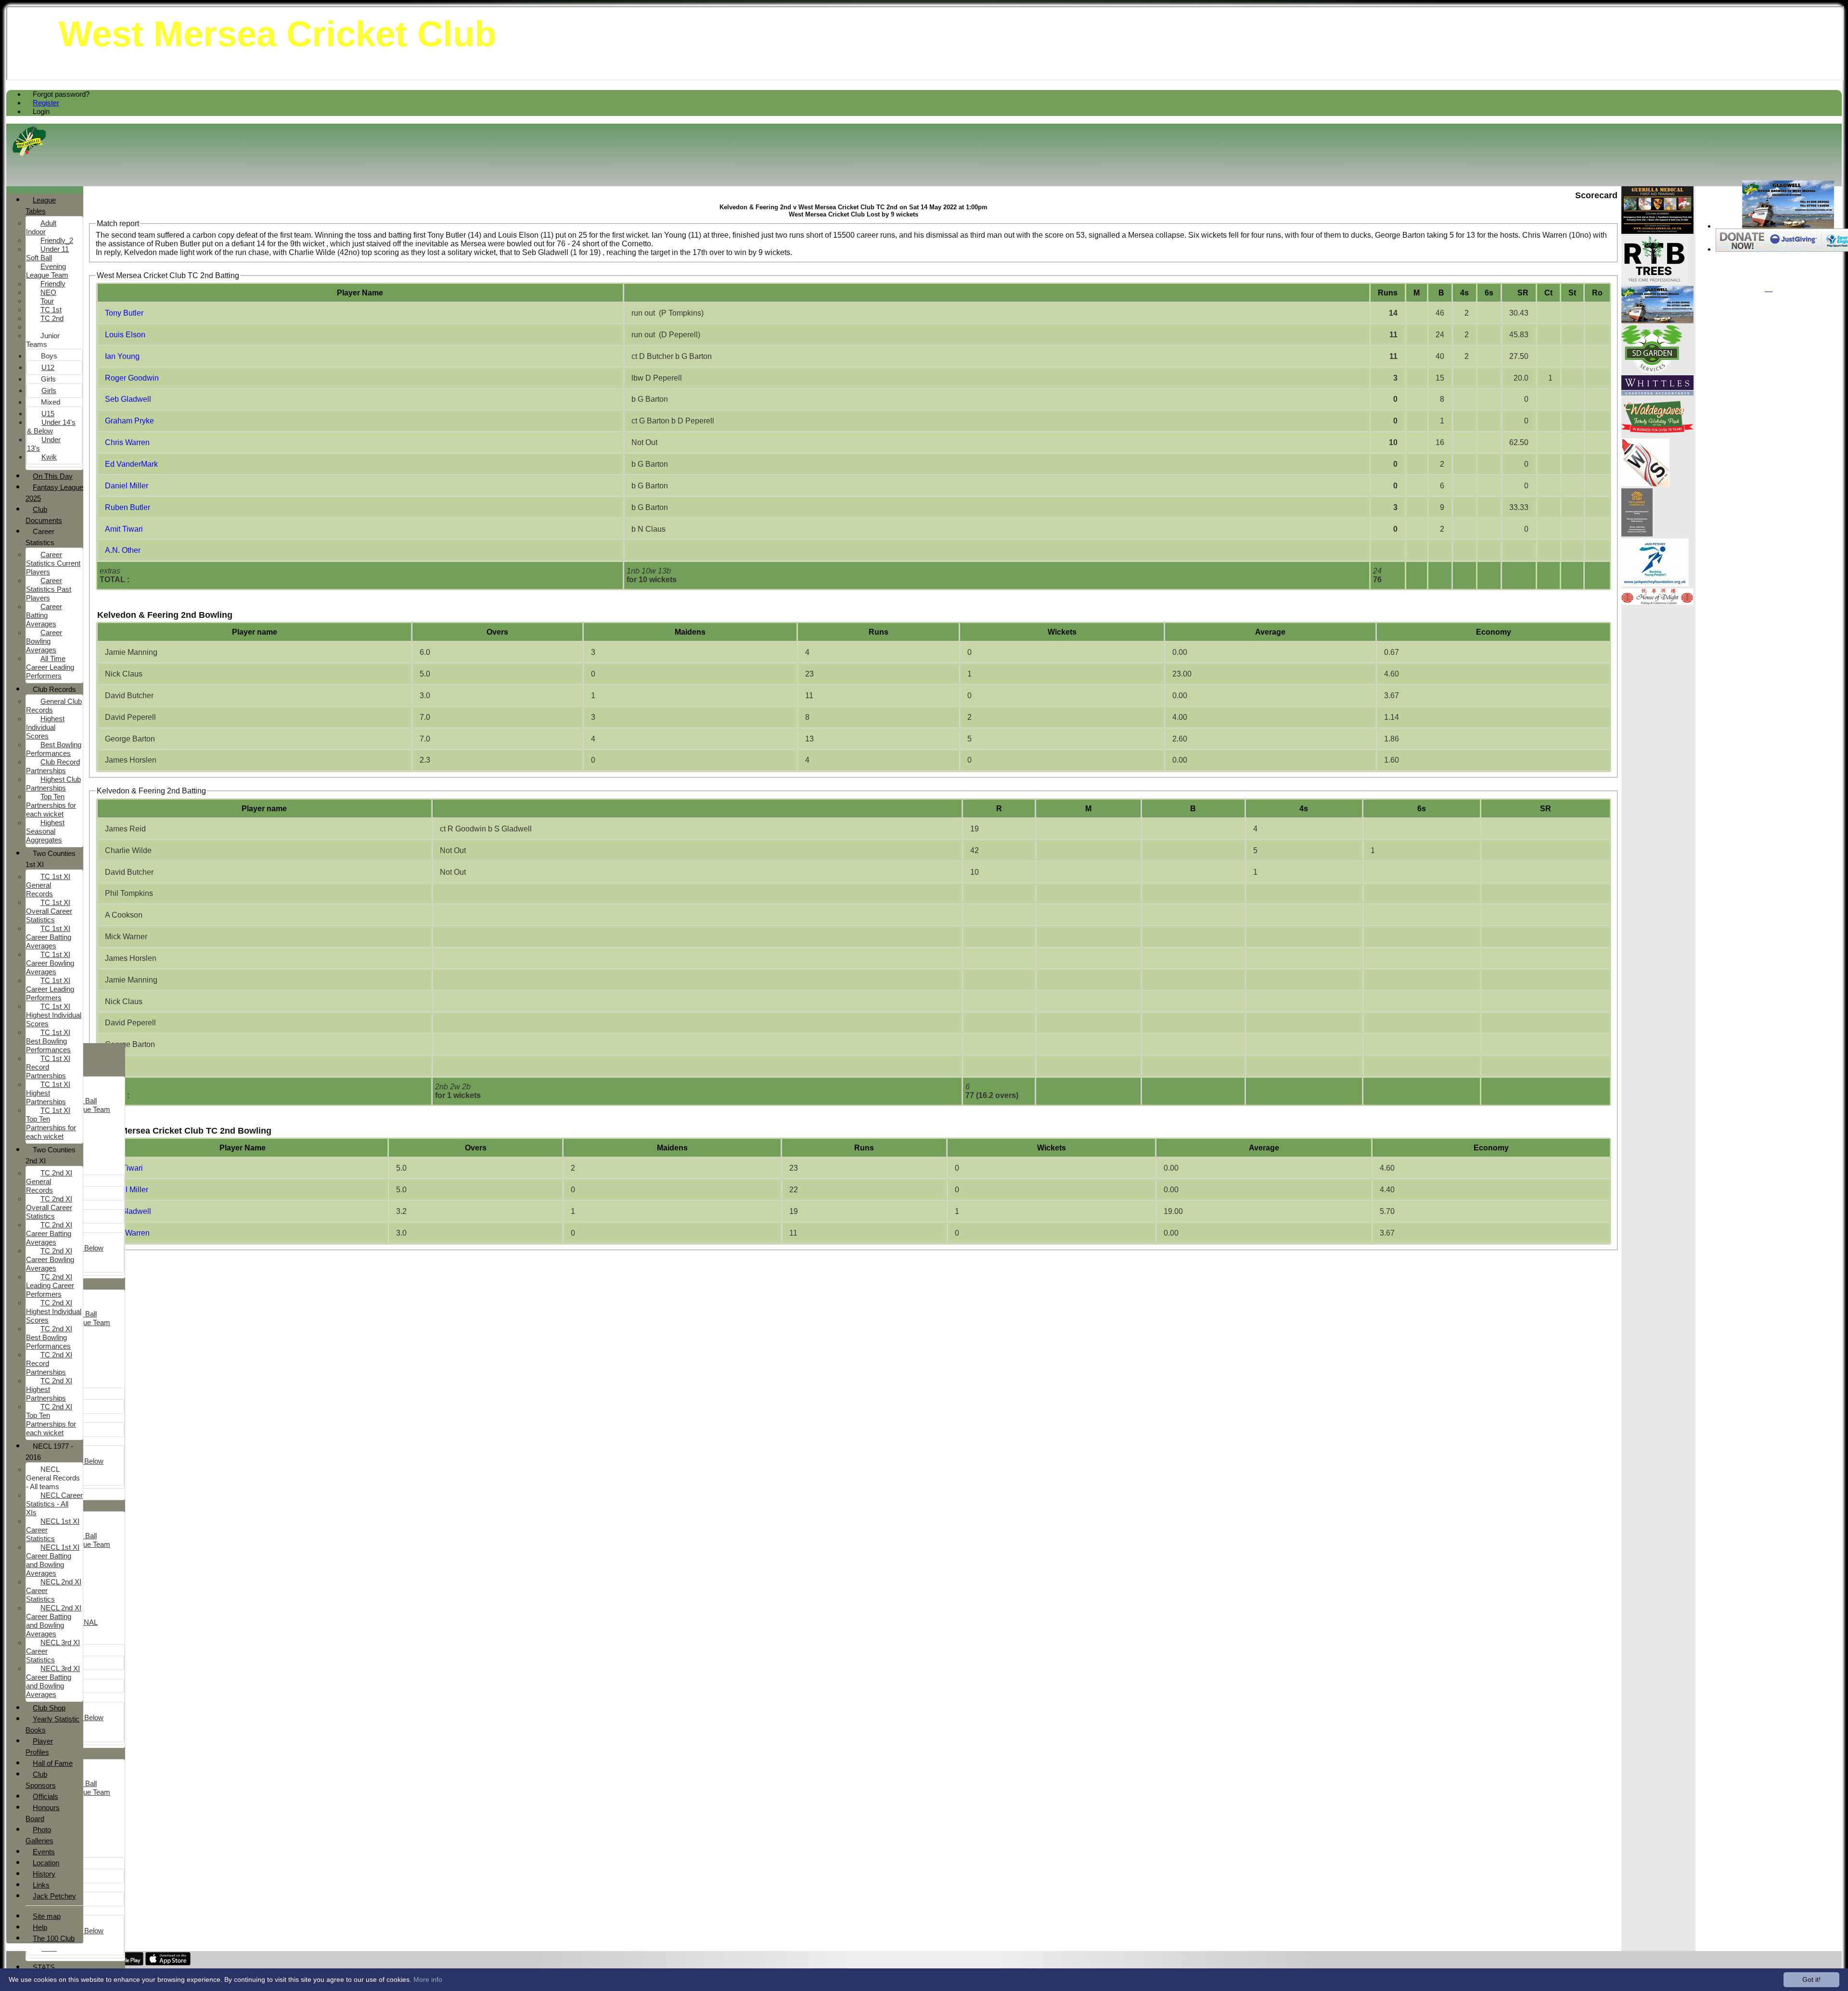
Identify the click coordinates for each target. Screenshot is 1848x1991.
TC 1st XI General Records (48, 885)
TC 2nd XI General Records (49, 1181)
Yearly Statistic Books (52, 1724)
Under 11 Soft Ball (47, 253)
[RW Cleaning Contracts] (1637, 534)
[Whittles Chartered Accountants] (1657, 393)
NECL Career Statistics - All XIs (54, 1504)
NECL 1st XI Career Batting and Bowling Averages (53, 1560)
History (44, 1874)
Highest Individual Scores (45, 727)
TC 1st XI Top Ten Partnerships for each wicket (51, 1123)
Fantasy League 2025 (54, 493)
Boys (49, 356)
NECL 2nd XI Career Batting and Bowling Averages (54, 1621)
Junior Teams (43, 340)
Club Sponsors (41, 1780)
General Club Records (54, 706)
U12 (48, 367)
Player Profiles (39, 1747)
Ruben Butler (128, 507)
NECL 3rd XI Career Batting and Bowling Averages (53, 1681)
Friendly (53, 284)
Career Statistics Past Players (49, 589)
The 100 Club (54, 1938)
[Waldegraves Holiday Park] (1657, 434)
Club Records (54, 689)
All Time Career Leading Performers (50, 667)
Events (44, 1852)
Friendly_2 (57, 240)
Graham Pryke (129, 421)
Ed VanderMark (131, 464)
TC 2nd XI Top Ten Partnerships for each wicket (51, 1420)
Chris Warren (127, 442)
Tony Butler (124, 313)
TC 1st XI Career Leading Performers (50, 989)
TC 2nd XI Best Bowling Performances (49, 1337)
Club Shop (49, 1708)
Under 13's (44, 444)
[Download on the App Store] (168, 1963)
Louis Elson (125, 335)
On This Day (53, 476)
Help (40, 1927)
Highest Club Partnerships (53, 784)
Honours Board (43, 1813)
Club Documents (44, 515)
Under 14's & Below (51, 427)
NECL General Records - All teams (53, 1478)
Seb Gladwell (128, 399)
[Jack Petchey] (1655, 584)
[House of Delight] (1657, 602)
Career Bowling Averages (44, 641)
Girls (48, 379)
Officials (45, 1796)
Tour (47, 301)
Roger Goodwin (132, 378)
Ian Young (122, 356)
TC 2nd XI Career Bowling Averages (50, 1259)
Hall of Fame (53, 1763)
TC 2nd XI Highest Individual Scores (54, 1311)
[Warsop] (1645, 484)
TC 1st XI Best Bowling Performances (48, 1041)
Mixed (51, 402)
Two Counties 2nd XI (51, 1155)
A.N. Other (123, 550)
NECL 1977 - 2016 (49, 1452)
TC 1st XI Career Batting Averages (49, 937)
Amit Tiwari (124, 529)
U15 (48, 414)
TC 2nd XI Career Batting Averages (49, 1233)
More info (428, 1979)
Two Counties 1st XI (51, 859)
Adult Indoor (41, 227)
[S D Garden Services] (1652, 371)
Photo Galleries (39, 1835)
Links (41, 1885)
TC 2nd (52, 318)
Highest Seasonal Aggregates (45, 831)
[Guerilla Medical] (1657, 231)
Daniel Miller (127, 486)
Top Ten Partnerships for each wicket (51, 805)
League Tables (41, 205)
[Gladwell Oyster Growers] (1788, 226)
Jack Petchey (54, 1896)
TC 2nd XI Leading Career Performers (50, 1285)
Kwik (49, 457)
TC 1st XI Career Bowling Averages (50, 963)
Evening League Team (47, 271)
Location (46, 1863)
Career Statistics (40, 537)
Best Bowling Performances (54, 749)
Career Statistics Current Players (53, 563)
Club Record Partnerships (53, 766)
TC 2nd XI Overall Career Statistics (49, 1207)
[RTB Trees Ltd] (1655, 281)
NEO (48, 292)
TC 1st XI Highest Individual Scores (54, 1015)
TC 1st (51, 310)
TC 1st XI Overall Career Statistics (49, 911)
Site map (47, 1916)
